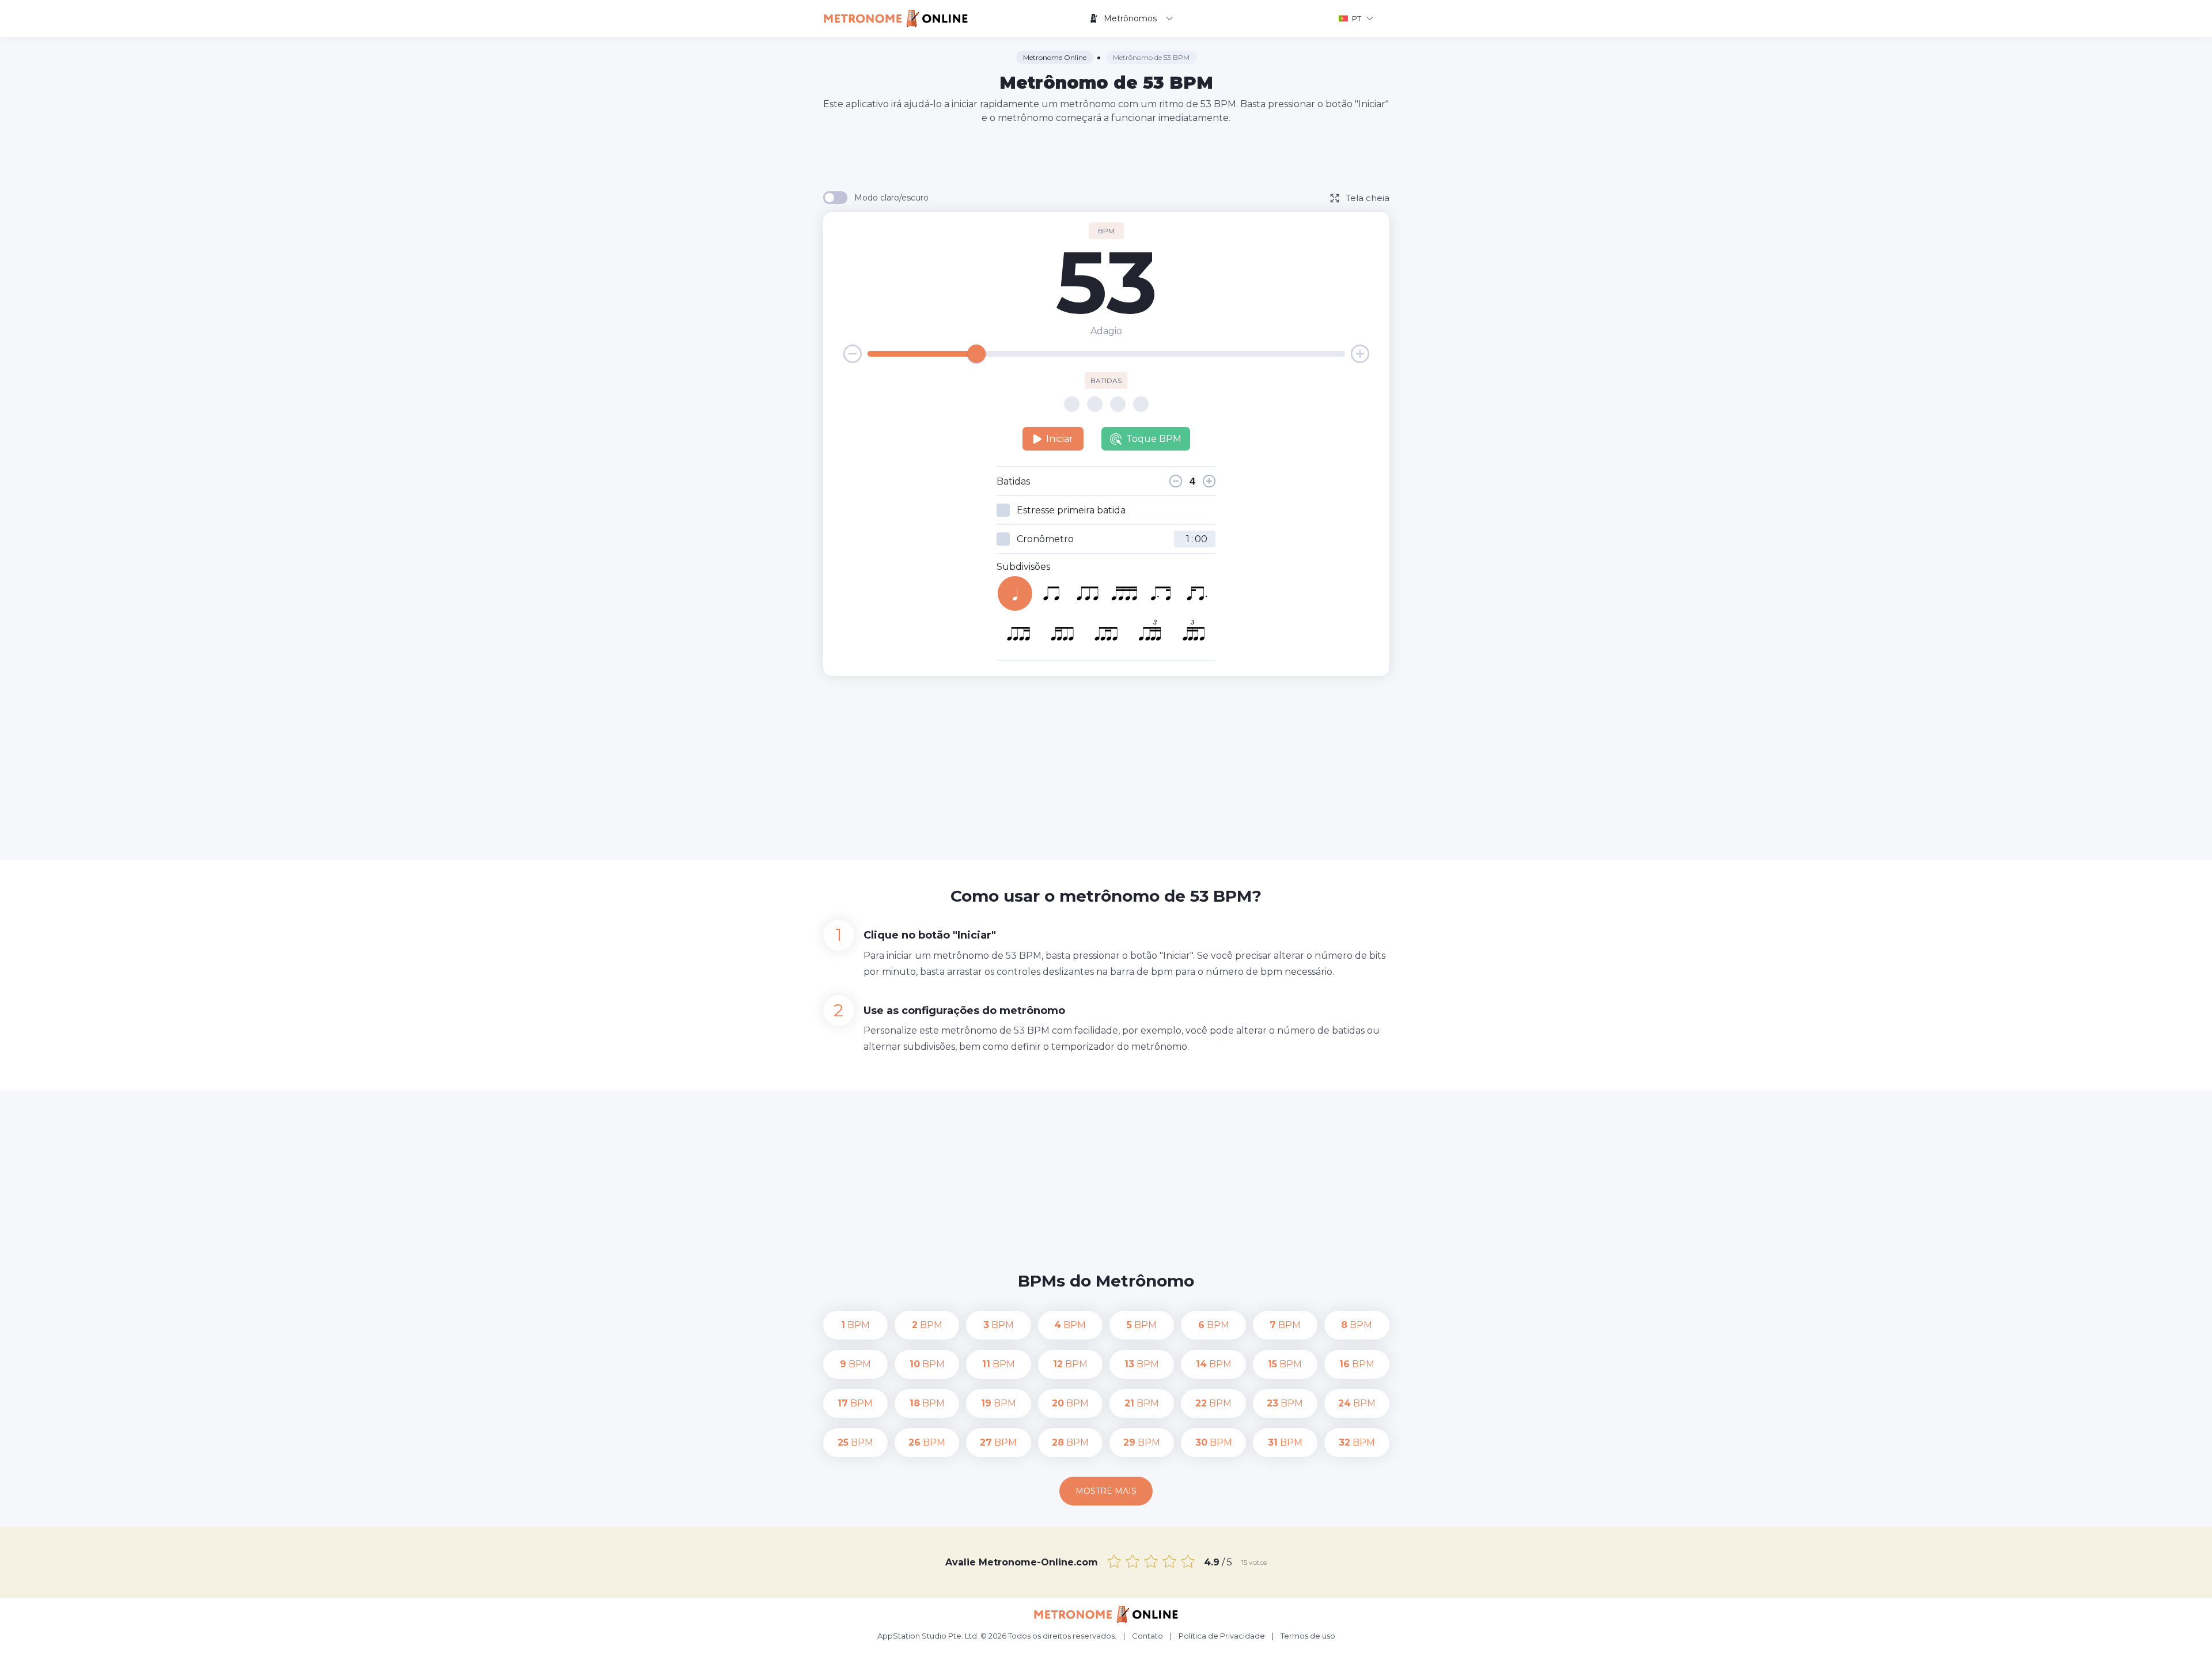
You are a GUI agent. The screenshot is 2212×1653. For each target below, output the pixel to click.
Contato (1147, 1636)
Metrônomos (1130, 18)
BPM (855, 1325)
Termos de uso (1308, 1636)
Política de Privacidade (1222, 1636)
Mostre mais (1106, 1491)
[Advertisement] (1106, 157)
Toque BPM (1154, 439)
